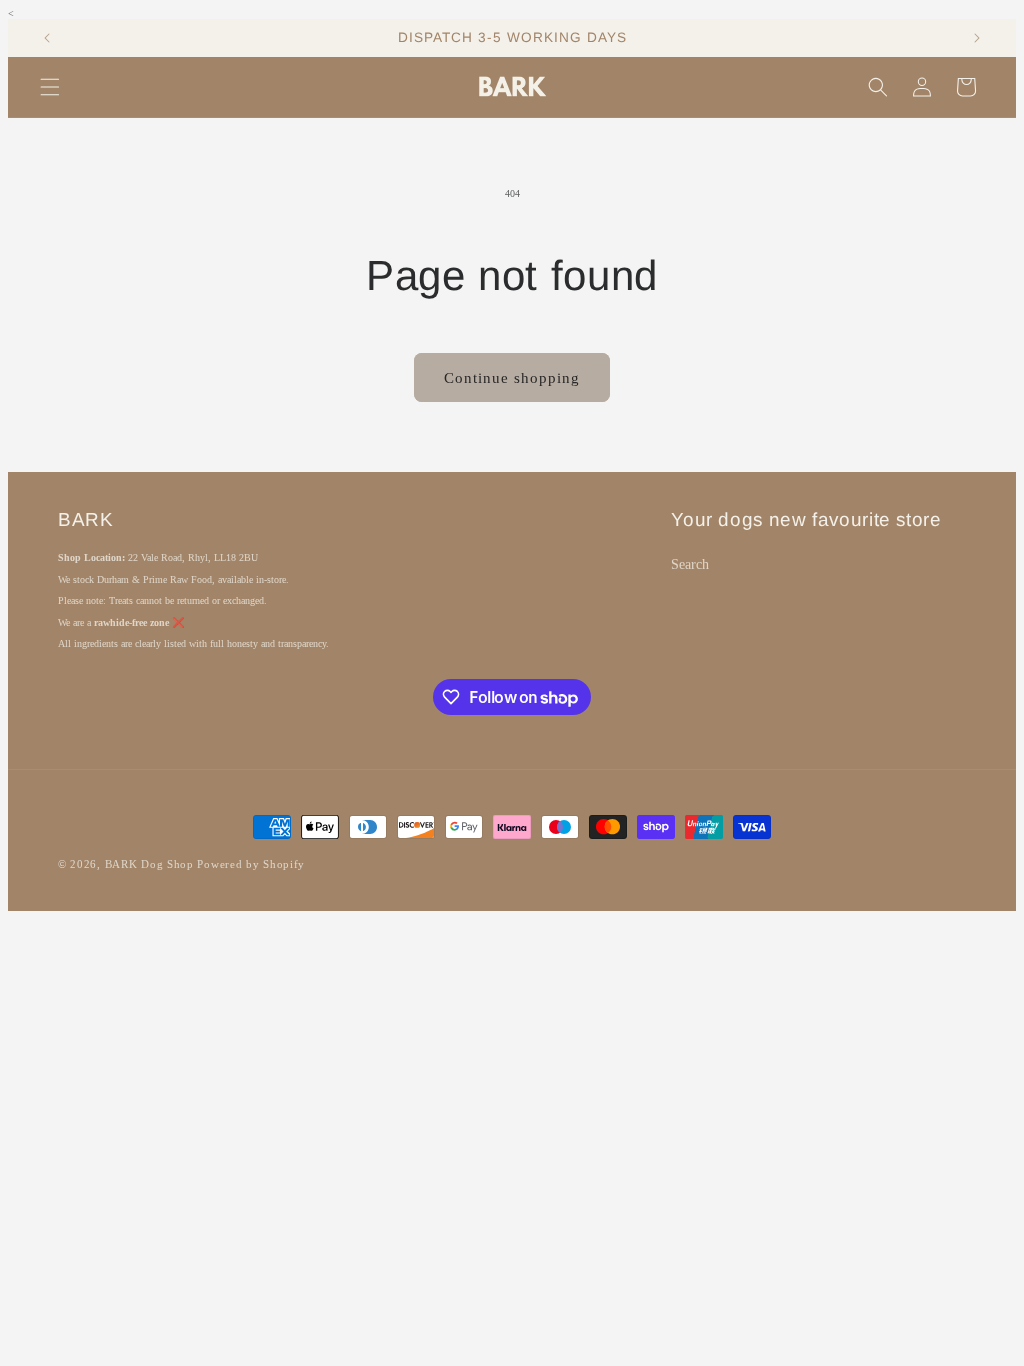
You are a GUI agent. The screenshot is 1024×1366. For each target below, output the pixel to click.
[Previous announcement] (47, 38)
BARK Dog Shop (149, 864)
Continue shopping (512, 378)
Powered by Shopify (251, 864)
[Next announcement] (977, 38)
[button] (50, 87)
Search (690, 564)
